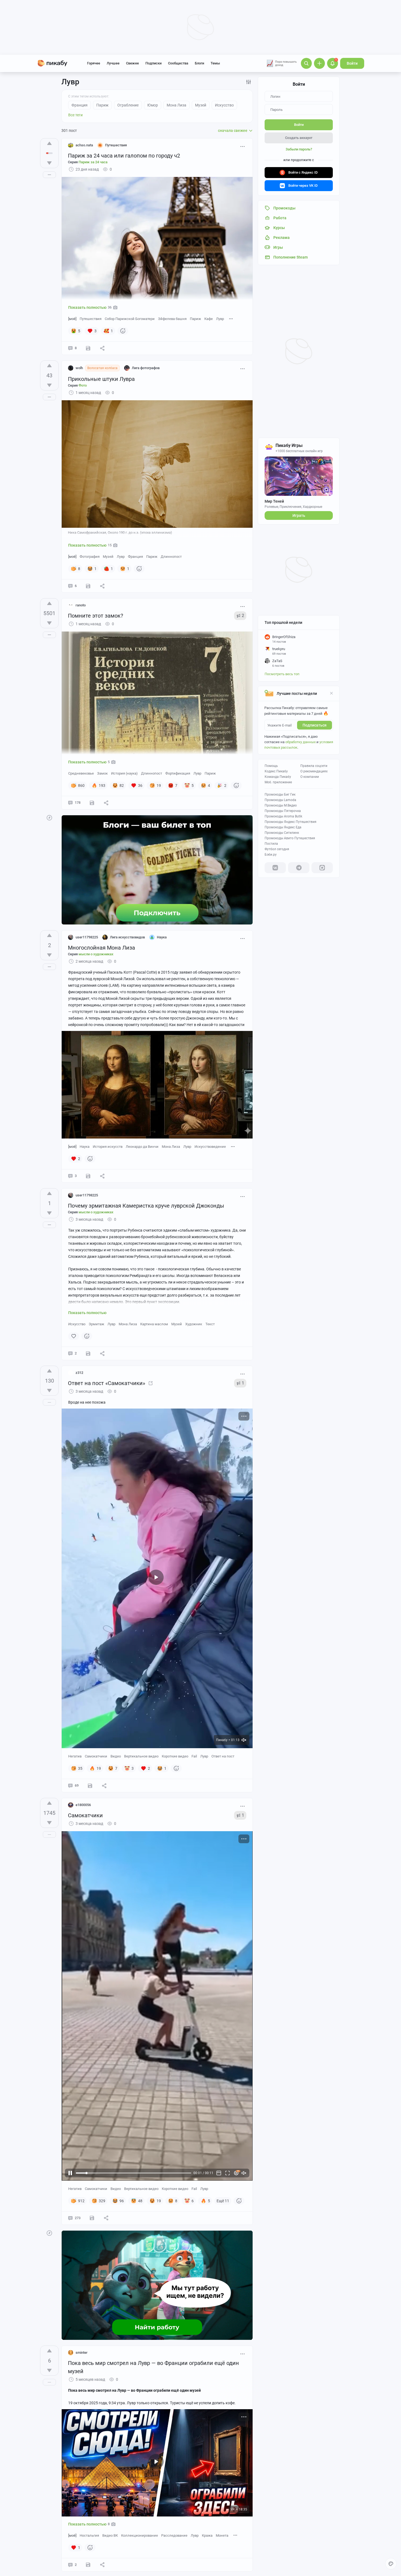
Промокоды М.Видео (281, 805)
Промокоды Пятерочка (283, 811)
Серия (88, 162)
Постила (271, 844)
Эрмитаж (96, 1324)
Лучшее (113, 63)
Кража (207, 2535)
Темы (215, 63)
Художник (194, 1324)
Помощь (271, 766)
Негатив (75, 1756)
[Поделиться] (102, 348)
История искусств (108, 1147)
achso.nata (84, 145)
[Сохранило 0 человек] (88, 1176)
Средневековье (81, 773)
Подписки (153, 63)
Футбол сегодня (277, 849)
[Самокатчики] (151, 1383)
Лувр (220, 319)
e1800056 (83, 1805)
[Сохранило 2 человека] (88, 586)
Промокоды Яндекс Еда (283, 827)
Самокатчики (96, 1756)
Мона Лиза (171, 1147)
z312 (79, 1373)
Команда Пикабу (278, 777)
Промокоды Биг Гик (280, 795)
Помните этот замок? (95, 616)
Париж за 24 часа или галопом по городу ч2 (124, 156)
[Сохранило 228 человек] (92, 803)
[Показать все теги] (231, 318)
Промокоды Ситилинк (282, 833)
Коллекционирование (140, 2535)
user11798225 (87, 937)
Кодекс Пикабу (276, 771)
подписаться (315, 725)
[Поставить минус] (49, 163)
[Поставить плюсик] (49, 143)
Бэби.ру (271, 855)
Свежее (132, 63)
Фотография (90, 557)
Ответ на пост (223, 1756)
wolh (79, 368)
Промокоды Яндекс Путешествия (291, 822)
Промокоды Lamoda (280, 800)
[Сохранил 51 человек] (92, 2218)
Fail (194, 1756)
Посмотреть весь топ (282, 674)
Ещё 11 (223, 2201)
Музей (108, 557)
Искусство (77, 1324)
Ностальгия (89, 2535)
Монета (222, 2535)
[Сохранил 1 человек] (88, 348)
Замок (102, 773)
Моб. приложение (278, 782)
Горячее (94, 63)
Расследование (174, 2535)
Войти (352, 63)
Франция (135, 557)
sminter (82, 2353)
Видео (116, 1756)
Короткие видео (175, 1756)
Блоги (199, 63)
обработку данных (300, 742)
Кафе (209, 319)
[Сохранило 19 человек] (90, 1786)
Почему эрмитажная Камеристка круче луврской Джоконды (146, 1206)
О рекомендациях (314, 771)
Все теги (75, 115)
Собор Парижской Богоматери (130, 319)
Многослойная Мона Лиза (101, 948)
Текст (210, 1324)
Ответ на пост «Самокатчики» (107, 1383)
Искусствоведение (210, 1147)
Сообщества (178, 63)
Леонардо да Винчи (142, 1147)
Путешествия (91, 319)
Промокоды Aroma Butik (283, 816)
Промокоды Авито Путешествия (290, 838)
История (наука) (124, 773)
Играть (299, 515)
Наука (85, 1147)
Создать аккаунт (299, 138)
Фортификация (178, 773)
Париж (195, 319)
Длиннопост (171, 557)
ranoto (81, 605)
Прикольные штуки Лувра (101, 379)
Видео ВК (110, 2535)
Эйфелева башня (172, 319)
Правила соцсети (314, 766)
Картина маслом (154, 1324)
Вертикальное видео (141, 1756)
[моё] (72, 319)
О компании (310, 777)
